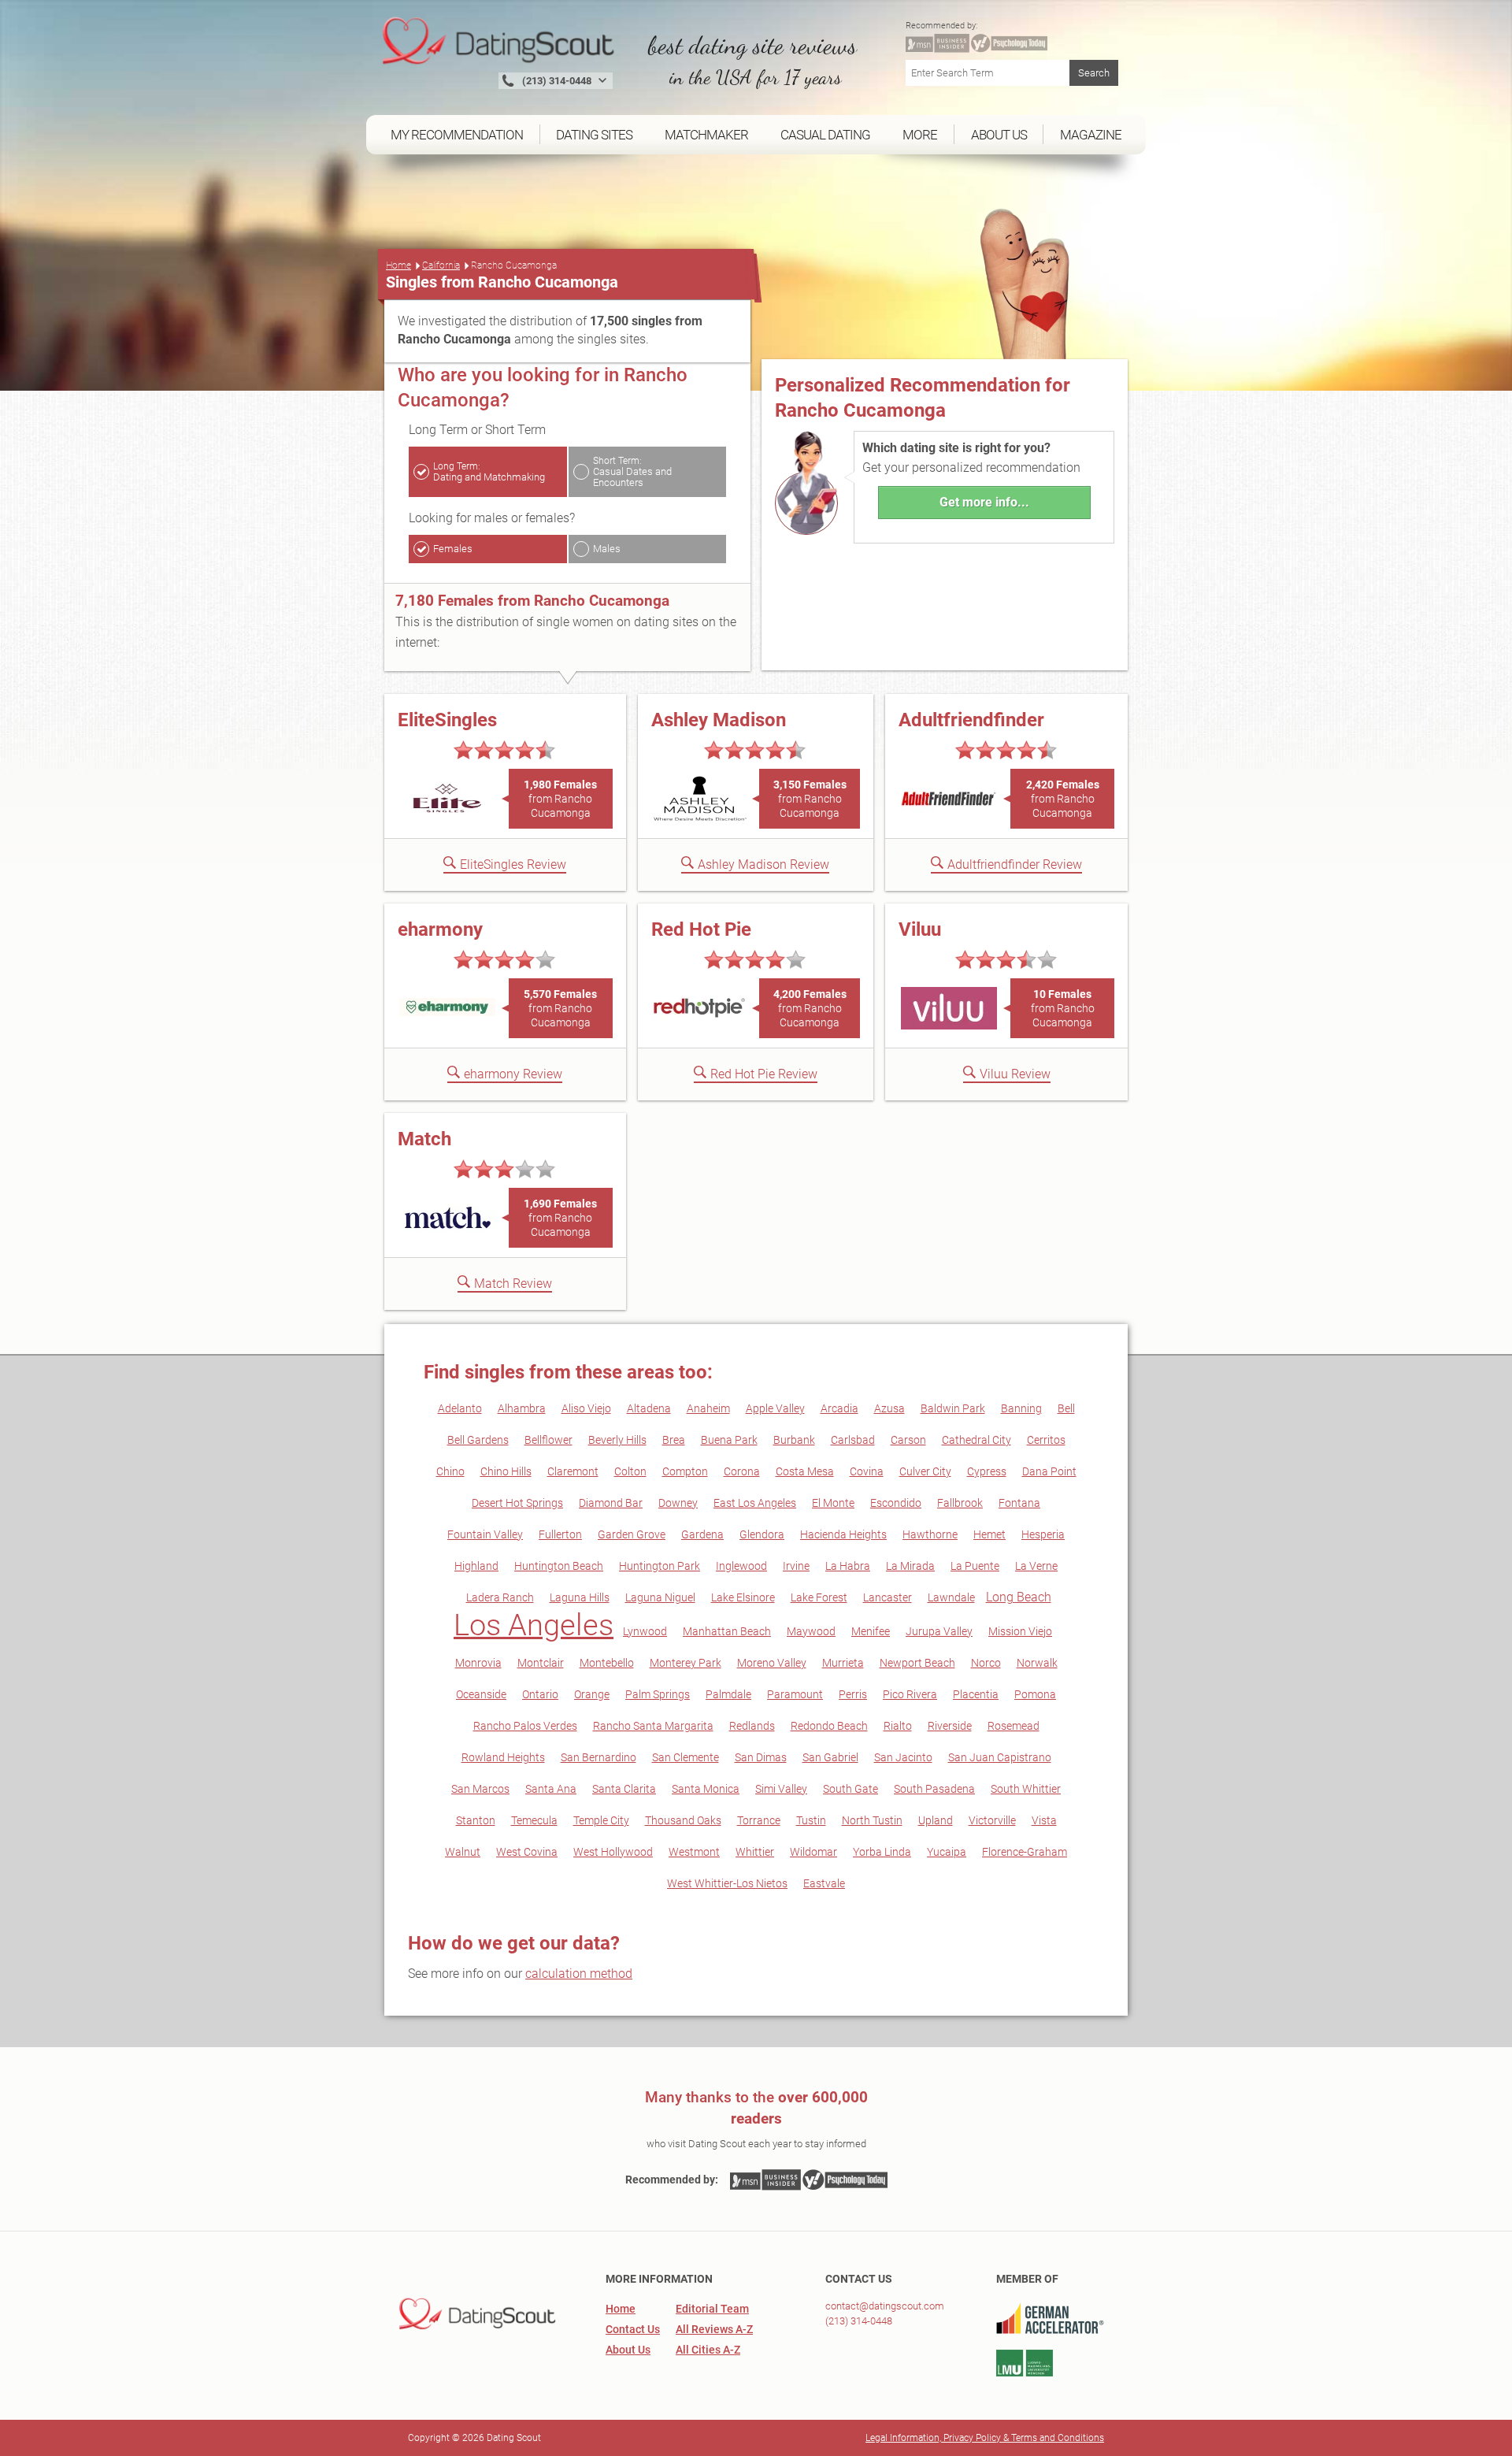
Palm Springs (658, 1694)
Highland (476, 1566)
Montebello (607, 1663)
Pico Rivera (910, 1694)
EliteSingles (447, 720)
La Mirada (910, 1566)
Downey (678, 1503)
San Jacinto (903, 1757)
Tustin (811, 1820)
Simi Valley (781, 1789)
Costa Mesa (805, 1471)
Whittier (755, 1852)
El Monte (833, 1503)
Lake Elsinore (743, 1597)
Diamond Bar (611, 1503)
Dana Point (1049, 1471)
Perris (853, 1694)
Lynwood (645, 1631)
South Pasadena (934, 1789)
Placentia (976, 1694)
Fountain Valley (485, 1534)
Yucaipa (947, 1852)
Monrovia (478, 1663)
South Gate (850, 1789)
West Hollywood (613, 1852)
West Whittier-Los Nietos (727, 1883)
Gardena (702, 1534)
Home (398, 265)
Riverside (950, 1726)
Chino (450, 1471)
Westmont (694, 1852)
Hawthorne (930, 1534)
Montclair (541, 1663)
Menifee (871, 1631)
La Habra (848, 1566)
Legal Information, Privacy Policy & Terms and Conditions (985, 2438)
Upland (936, 1820)
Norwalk (1037, 1663)
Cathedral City (976, 1440)
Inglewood (741, 1566)
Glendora (762, 1534)
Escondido (896, 1503)
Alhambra (522, 1408)
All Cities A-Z (708, 2350)
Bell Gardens (478, 1440)
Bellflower (548, 1440)
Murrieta (843, 1663)
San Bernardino (598, 1757)
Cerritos (1046, 1440)
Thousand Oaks (683, 1820)
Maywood (811, 1631)
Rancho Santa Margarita (653, 1726)
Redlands (752, 1726)
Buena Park (729, 1440)
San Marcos (480, 1789)
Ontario (540, 1694)
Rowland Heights (503, 1757)
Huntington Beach (559, 1566)
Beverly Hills (617, 1440)
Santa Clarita (624, 1789)
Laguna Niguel (660, 1597)
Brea (674, 1440)
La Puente (975, 1566)
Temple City (601, 1820)
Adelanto (460, 1408)
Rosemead (1014, 1726)
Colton (630, 1471)
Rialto (898, 1726)
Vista (1044, 1820)
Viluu (920, 929)
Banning (1021, 1408)
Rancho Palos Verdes (525, 1726)
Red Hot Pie (701, 929)
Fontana (1019, 1503)
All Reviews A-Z (714, 2329)
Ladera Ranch (500, 1597)
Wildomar (813, 1852)
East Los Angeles (755, 1503)
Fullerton (560, 1534)
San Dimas (761, 1757)
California (441, 265)
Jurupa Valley (939, 1631)
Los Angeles (534, 1625)
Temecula (534, 1820)
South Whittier (1026, 1789)
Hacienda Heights (843, 1534)
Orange (592, 1694)
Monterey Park (686, 1663)
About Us (628, 2350)
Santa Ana (551, 1789)
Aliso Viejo (586, 1408)
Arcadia (839, 1408)
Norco (986, 1663)
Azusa (889, 1408)
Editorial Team (712, 2309)
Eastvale (824, 1883)
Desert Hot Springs (517, 1503)
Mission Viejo (1020, 1631)
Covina (867, 1471)
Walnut (463, 1852)
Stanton (476, 1820)
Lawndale (951, 1597)
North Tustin (872, 1820)
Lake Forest (819, 1597)
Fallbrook (960, 1503)
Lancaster (888, 1597)
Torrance (759, 1820)
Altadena (649, 1408)
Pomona (1035, 1694)
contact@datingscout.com (885, 2306)
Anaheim (708, 1408)
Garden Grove (632, 1534)
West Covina (527, 1852)
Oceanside (481, 1694)
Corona (742, 1471)
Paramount (795, 1694)
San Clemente (686, 1757)
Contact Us (633, 2329)
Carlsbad (853, 1440)
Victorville (992, 1820)
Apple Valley (775, 1408)
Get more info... (984, 502)
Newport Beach (917, 1663)
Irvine (796, 1566)
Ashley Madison (719, 720)
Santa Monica (706, 1789)
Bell (1066, 1408)
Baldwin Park (953, 1408)
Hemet (989, 1534)
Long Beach (1019, 1597)
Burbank (794, 1440)
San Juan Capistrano (1000, 1757)
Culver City (925, 1471)
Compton (685, 1471)
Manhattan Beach (727, 1631)
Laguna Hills (580, 1597)
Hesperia (1043, 1534)
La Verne (1036, 1566)
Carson (908, 1440)
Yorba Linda (882, 1852)
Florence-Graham (1025, 1852)
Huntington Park (660, 1566)
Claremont (573, 1471)
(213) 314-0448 (859, 2321)
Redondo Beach (829, 1726)
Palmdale (728, 1694)
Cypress (987, 1471)
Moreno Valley (772, 1663)
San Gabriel (830, 1757)
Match (424, 1139)
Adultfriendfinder (971, 720)
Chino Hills (506, 1471)
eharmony (440, 929)
